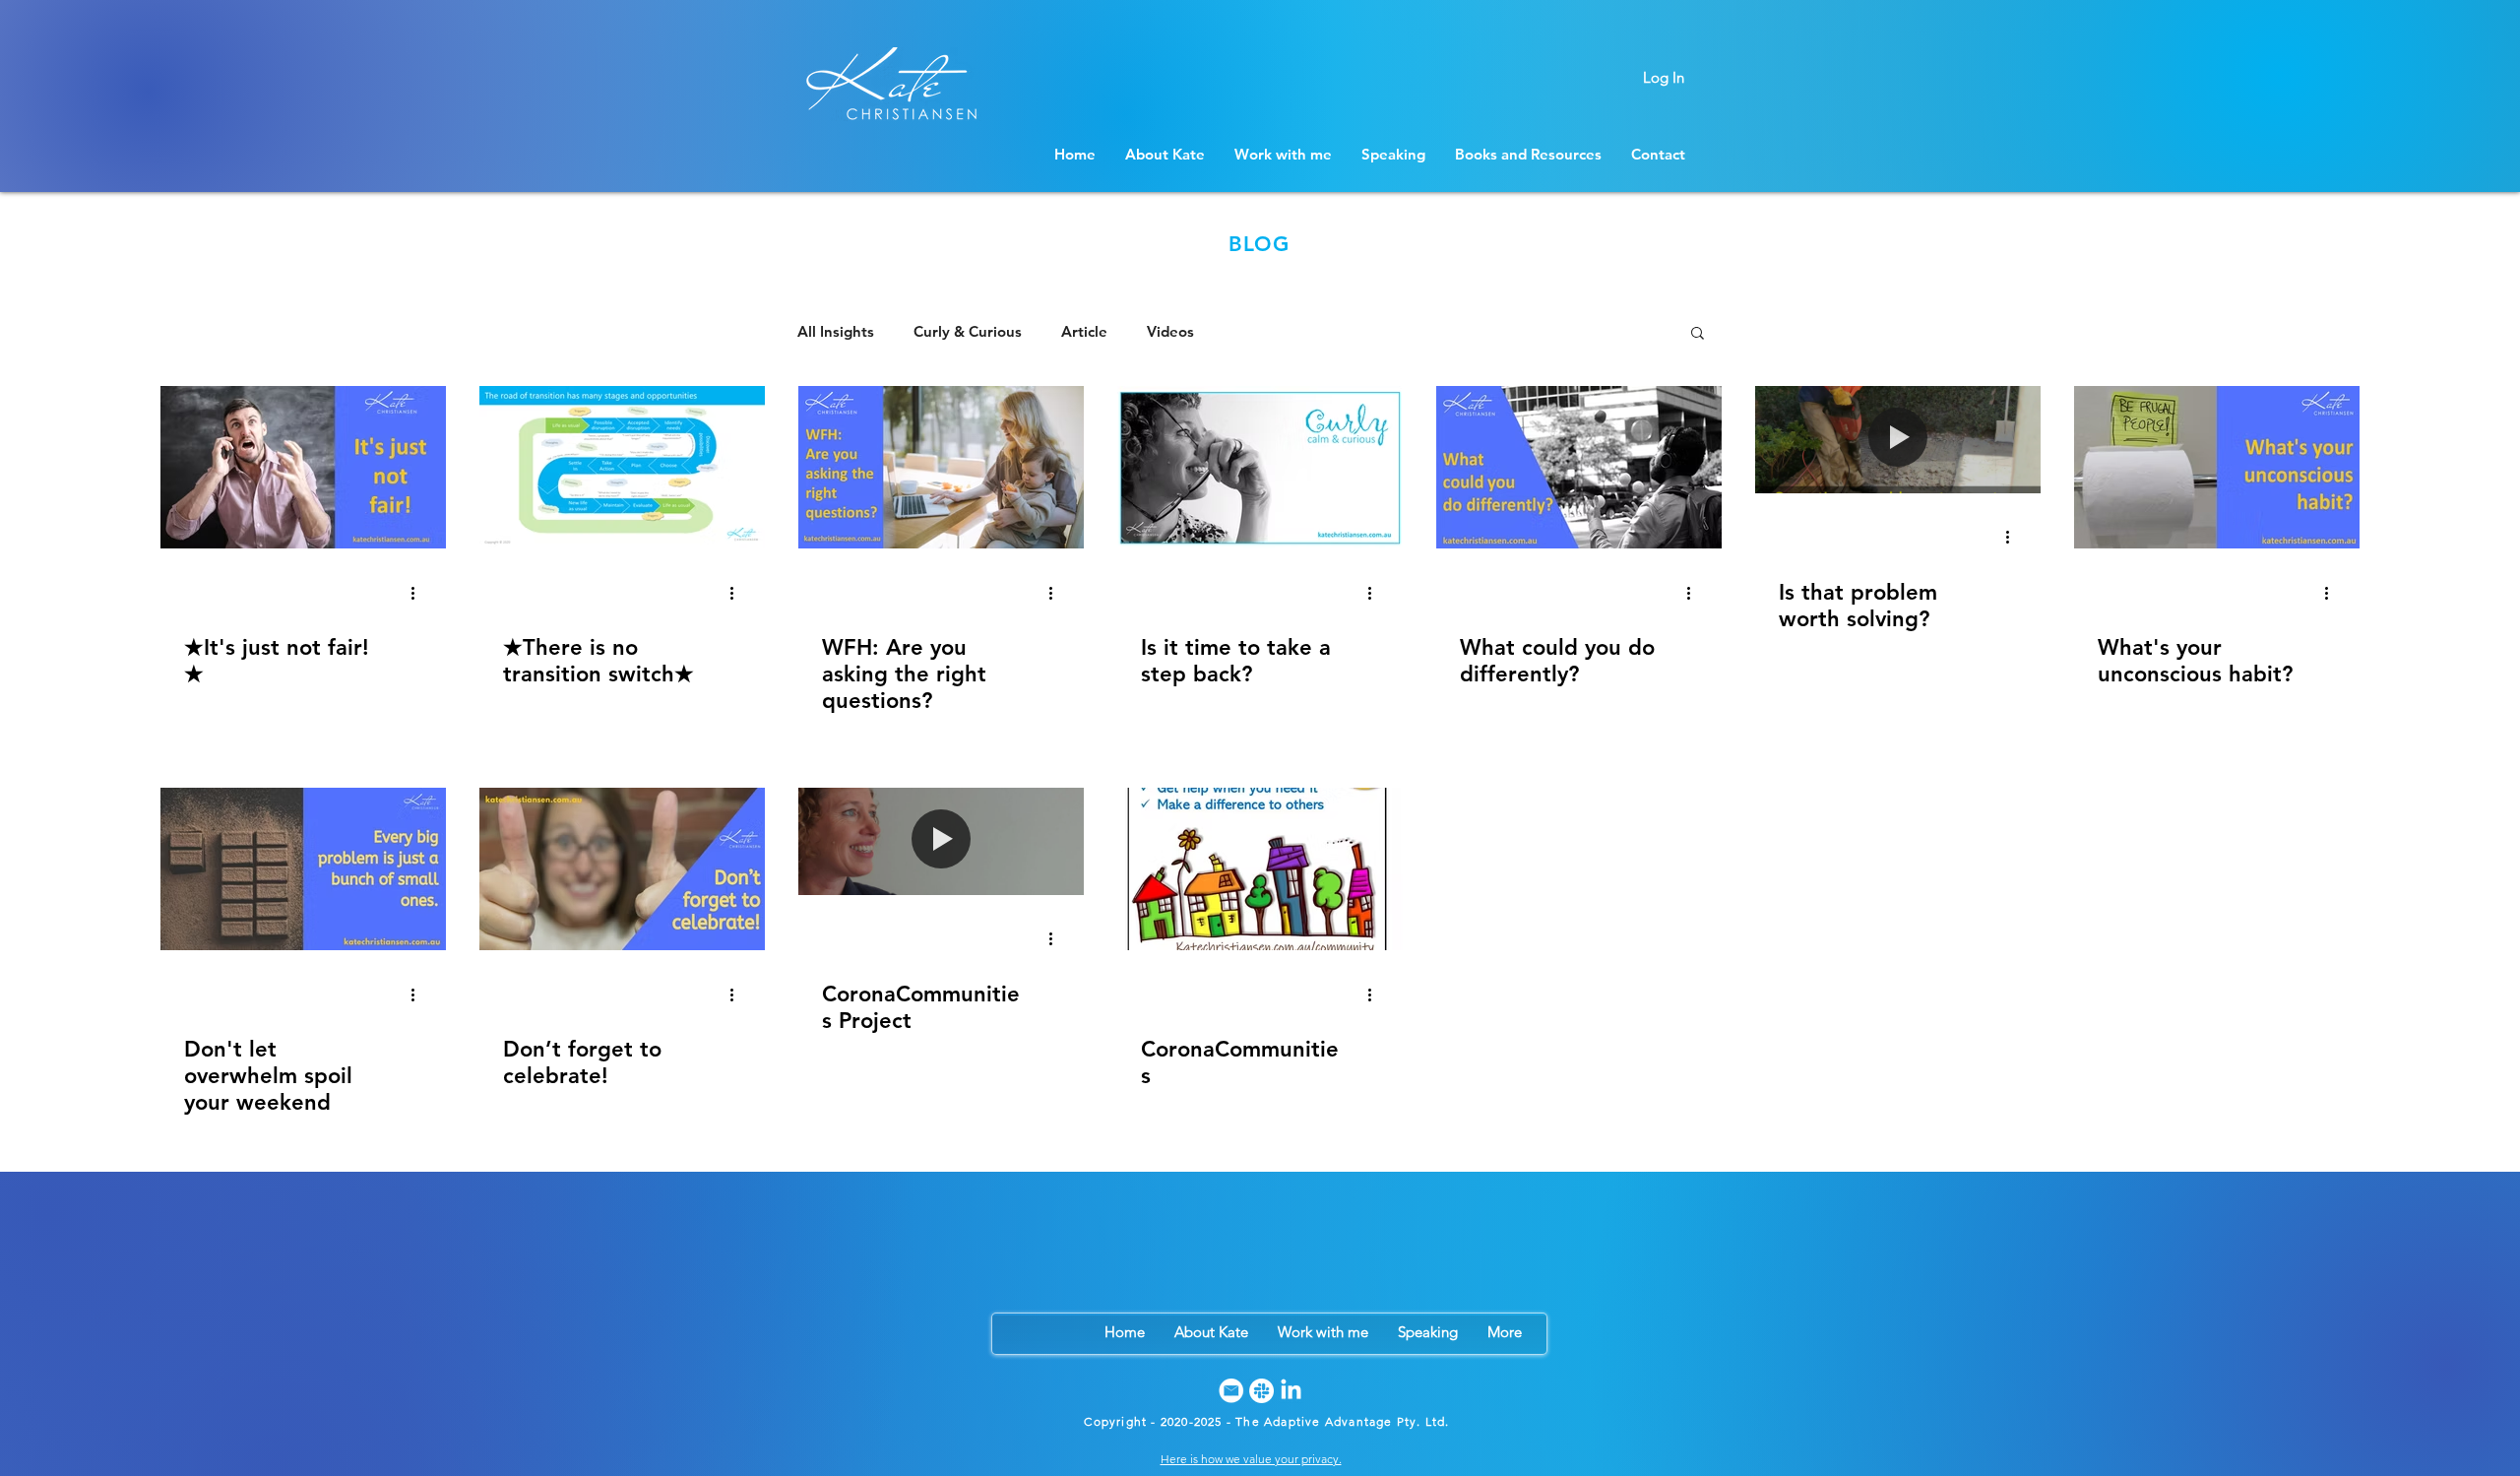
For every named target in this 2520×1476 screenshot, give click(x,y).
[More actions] (419, 593)
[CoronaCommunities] (1260, 869)
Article (1084, 332)
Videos (1170, 332)
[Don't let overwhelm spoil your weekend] (303, 869)
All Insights (836, 332)
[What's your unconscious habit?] (2217, 467)
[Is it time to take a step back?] (1260, 467)
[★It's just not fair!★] (303, 467)
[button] (1698, 334)
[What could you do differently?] (1579, 467)
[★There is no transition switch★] (622, 467)
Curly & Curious (968, 332)
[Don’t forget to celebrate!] (622, 869)
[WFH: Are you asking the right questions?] (941, 467)
